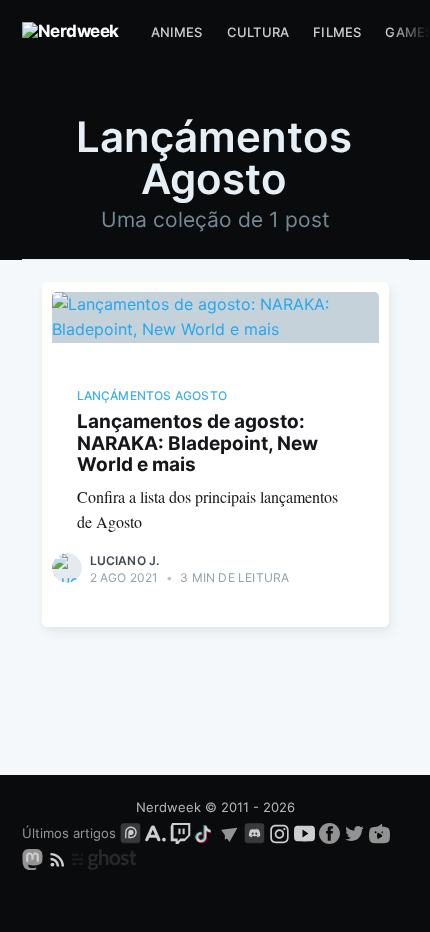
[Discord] (254, 833)
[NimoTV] (379, 833)
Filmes (337, 32)
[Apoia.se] (157, 833)
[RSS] (59, 858)
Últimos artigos (69, 833)
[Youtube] (304, 833)
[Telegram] (229, 833)
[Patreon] (130, 833)
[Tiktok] (205, 833)
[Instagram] (279, 833)
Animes (177, 32)
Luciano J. (125, 560)
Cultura (258, 32)
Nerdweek (168, 807)
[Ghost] (104, 858)
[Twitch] (180, 833)
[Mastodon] (34, 858)
